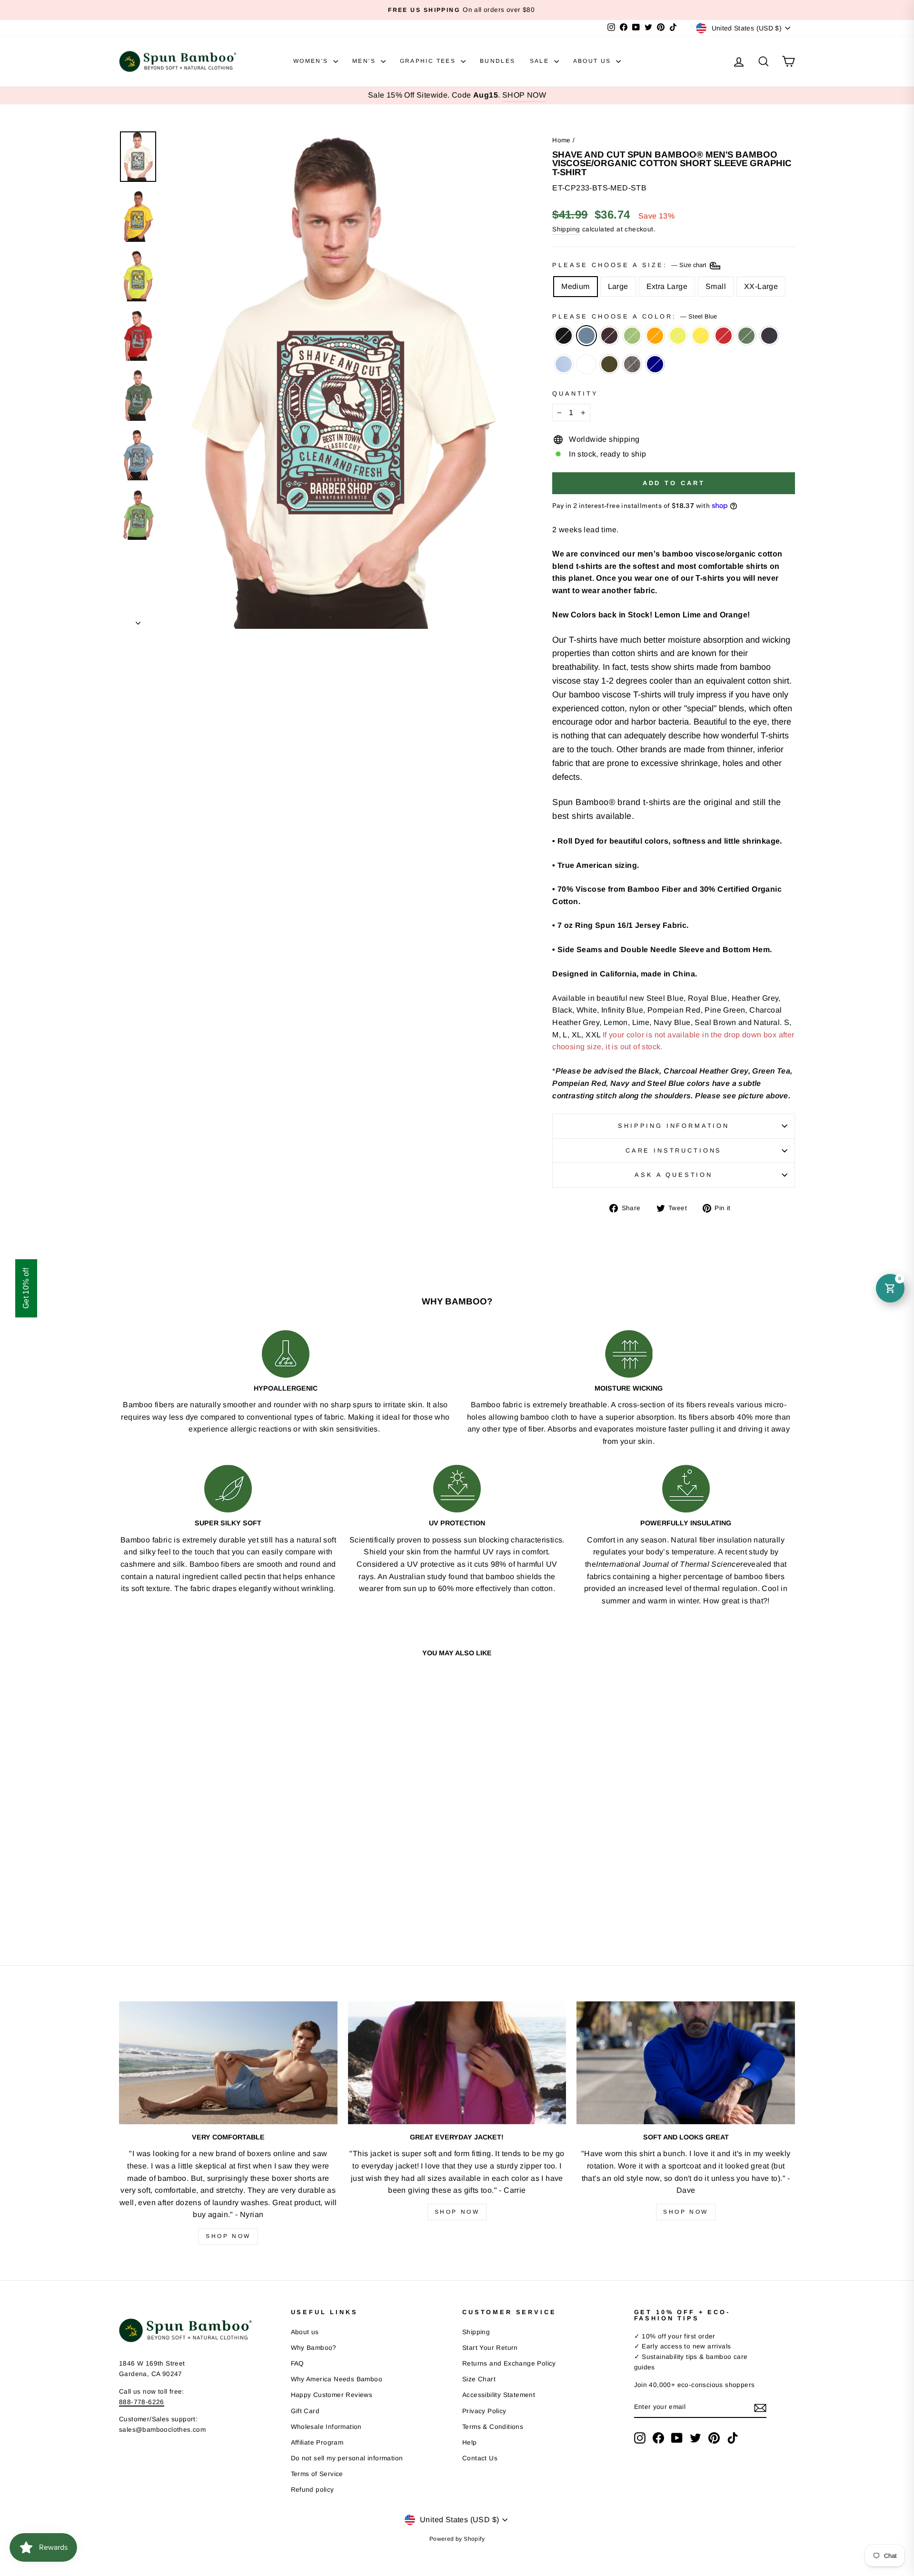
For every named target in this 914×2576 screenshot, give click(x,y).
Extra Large (667, 286)
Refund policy (313, 2490)
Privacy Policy (484, 2411)
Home (561, 140)
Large (618, 286)
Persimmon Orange (655, 336)
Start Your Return (490, 2348)
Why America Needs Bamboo (337, 2379)
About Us (594, 61)
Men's (365, 61)
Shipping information (674, 1126)
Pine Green (746, 336)
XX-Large (761, 286)
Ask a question (674, 1175)
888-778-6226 (142, 2402)
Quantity (575, 393)
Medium (575, 286)
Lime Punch (678, 336)
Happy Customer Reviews (332, 2395)
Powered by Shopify (457, 2539)
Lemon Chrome (701, 336)
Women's (312, 61)
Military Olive (609, 364)
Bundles (498, 61)
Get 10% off (26, 1288)
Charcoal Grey (632, 364)
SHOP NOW (524, 95)
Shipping (566, 229)
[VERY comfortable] (228, 2063)
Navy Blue (769, 336)
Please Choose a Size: (630, 265)
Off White (586, 364)
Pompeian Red (724, 336)
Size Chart (479, 2379)
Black (564, 336)
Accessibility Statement (499, 2395)
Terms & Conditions (493, 2427)
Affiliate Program (317, 2442)
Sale (541, 61)
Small (716, 286)
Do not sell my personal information (347, 2458)
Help (470, 2442)
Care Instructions (674, 1150)
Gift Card (305, 2411)
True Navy (655, 364)
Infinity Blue (564, 364)
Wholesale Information (326, 2427)
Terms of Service (317, 2474)
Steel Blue (586, 336)
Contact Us (480, 2458)
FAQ (298, 2363)
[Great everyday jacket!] (457, 2063)
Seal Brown (609, 336)
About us (305, 2332)
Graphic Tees (429, 61)
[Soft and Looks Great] (686, 2063)
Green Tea (632, 336)
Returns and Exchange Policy (509, 2363)
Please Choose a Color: (634, 316)
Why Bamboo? (314, 2348)
